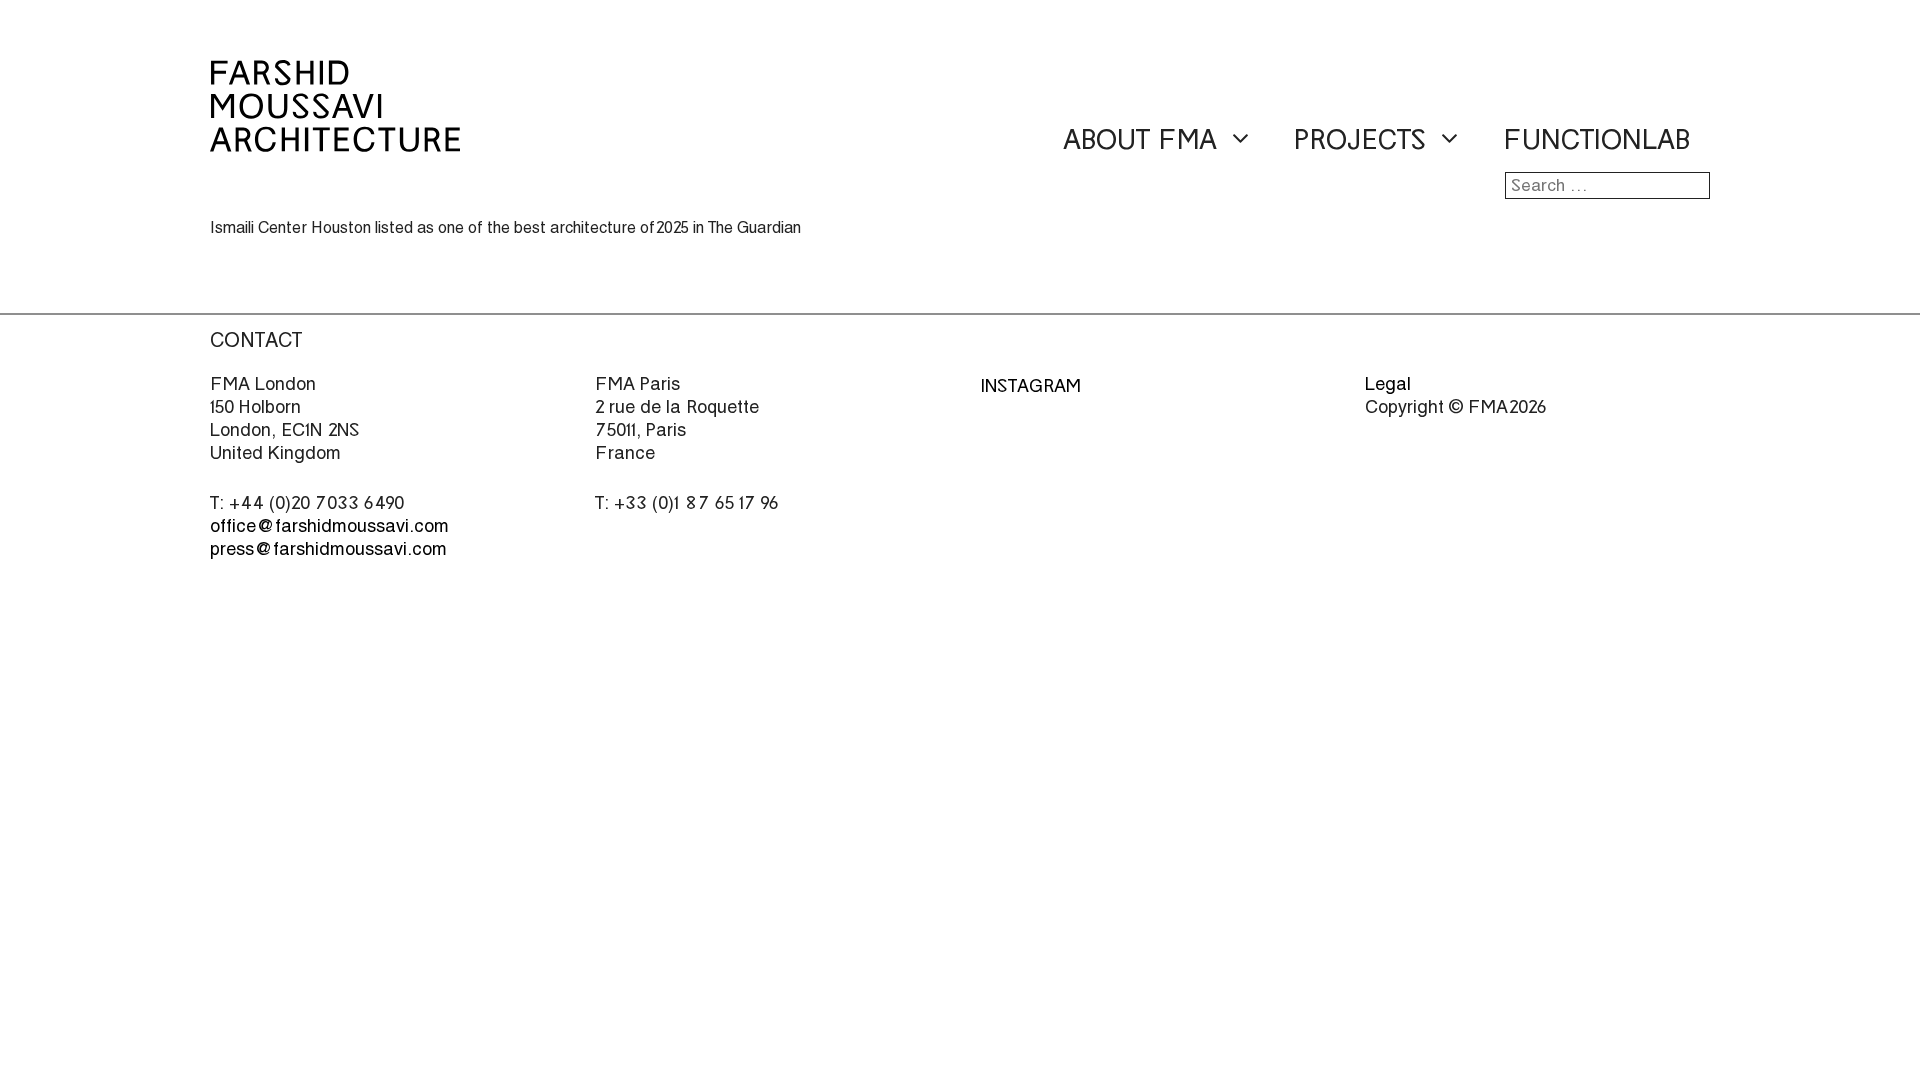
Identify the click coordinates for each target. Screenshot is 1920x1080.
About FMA (1140, 140)
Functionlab (1596, 140)
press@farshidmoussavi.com (328, 548)
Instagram (1030, 385)
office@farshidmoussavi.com (329, 525)
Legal (1388, 383)
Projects (1360, 140)
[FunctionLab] (335, 138)
